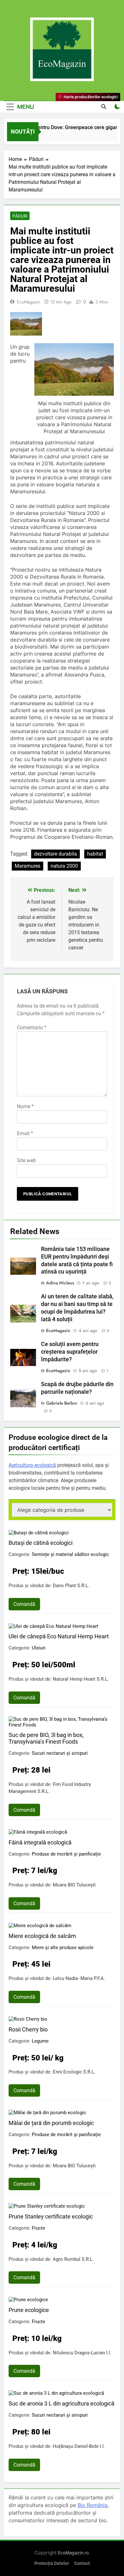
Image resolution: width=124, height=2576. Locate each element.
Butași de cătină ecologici (41, 1543)
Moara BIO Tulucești (74, 1885)
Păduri (20, 216)
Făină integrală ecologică (40, 1842)
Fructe (38, 2228)
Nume (25, 1106)
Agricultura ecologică (32, 1465)
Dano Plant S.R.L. (71, 1586)
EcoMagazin (28, 302)
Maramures (28, 866)
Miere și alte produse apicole (63, 1948)
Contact (82, 2563)
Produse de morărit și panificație (66, 1854)
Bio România (93, 2505)
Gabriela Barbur (62, 1403)
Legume (40, 2041)
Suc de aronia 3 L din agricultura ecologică (62, 2403)
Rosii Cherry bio (28, 2029)
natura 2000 (64, 866)
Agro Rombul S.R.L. (73, 2259)
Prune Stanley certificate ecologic (51, 2216)
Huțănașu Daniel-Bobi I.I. (79, 2446)
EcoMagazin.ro (73, 2553)
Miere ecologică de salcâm (42, 1936)
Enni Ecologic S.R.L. (74, 2072)
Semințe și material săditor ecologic (70, 1554)
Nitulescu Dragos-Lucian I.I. (82, 2353)
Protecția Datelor (52, 2563)
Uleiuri (39, 1648)
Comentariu (32, 1028)
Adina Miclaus (60, 1283)
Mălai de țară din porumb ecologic (51, 2123)
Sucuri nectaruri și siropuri (60, 1753)
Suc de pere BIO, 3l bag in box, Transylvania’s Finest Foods (46, 1738)
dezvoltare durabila (55, 854)
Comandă (24, 1604)
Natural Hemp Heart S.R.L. (81, 1679)
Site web (26, 1160)
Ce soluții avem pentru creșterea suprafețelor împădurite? (70, 1352)
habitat (95, 854)
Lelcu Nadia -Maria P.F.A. (79, 1978)
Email (25, 1133)
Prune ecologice (29, 2310)
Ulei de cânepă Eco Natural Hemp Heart (59, 1636)
